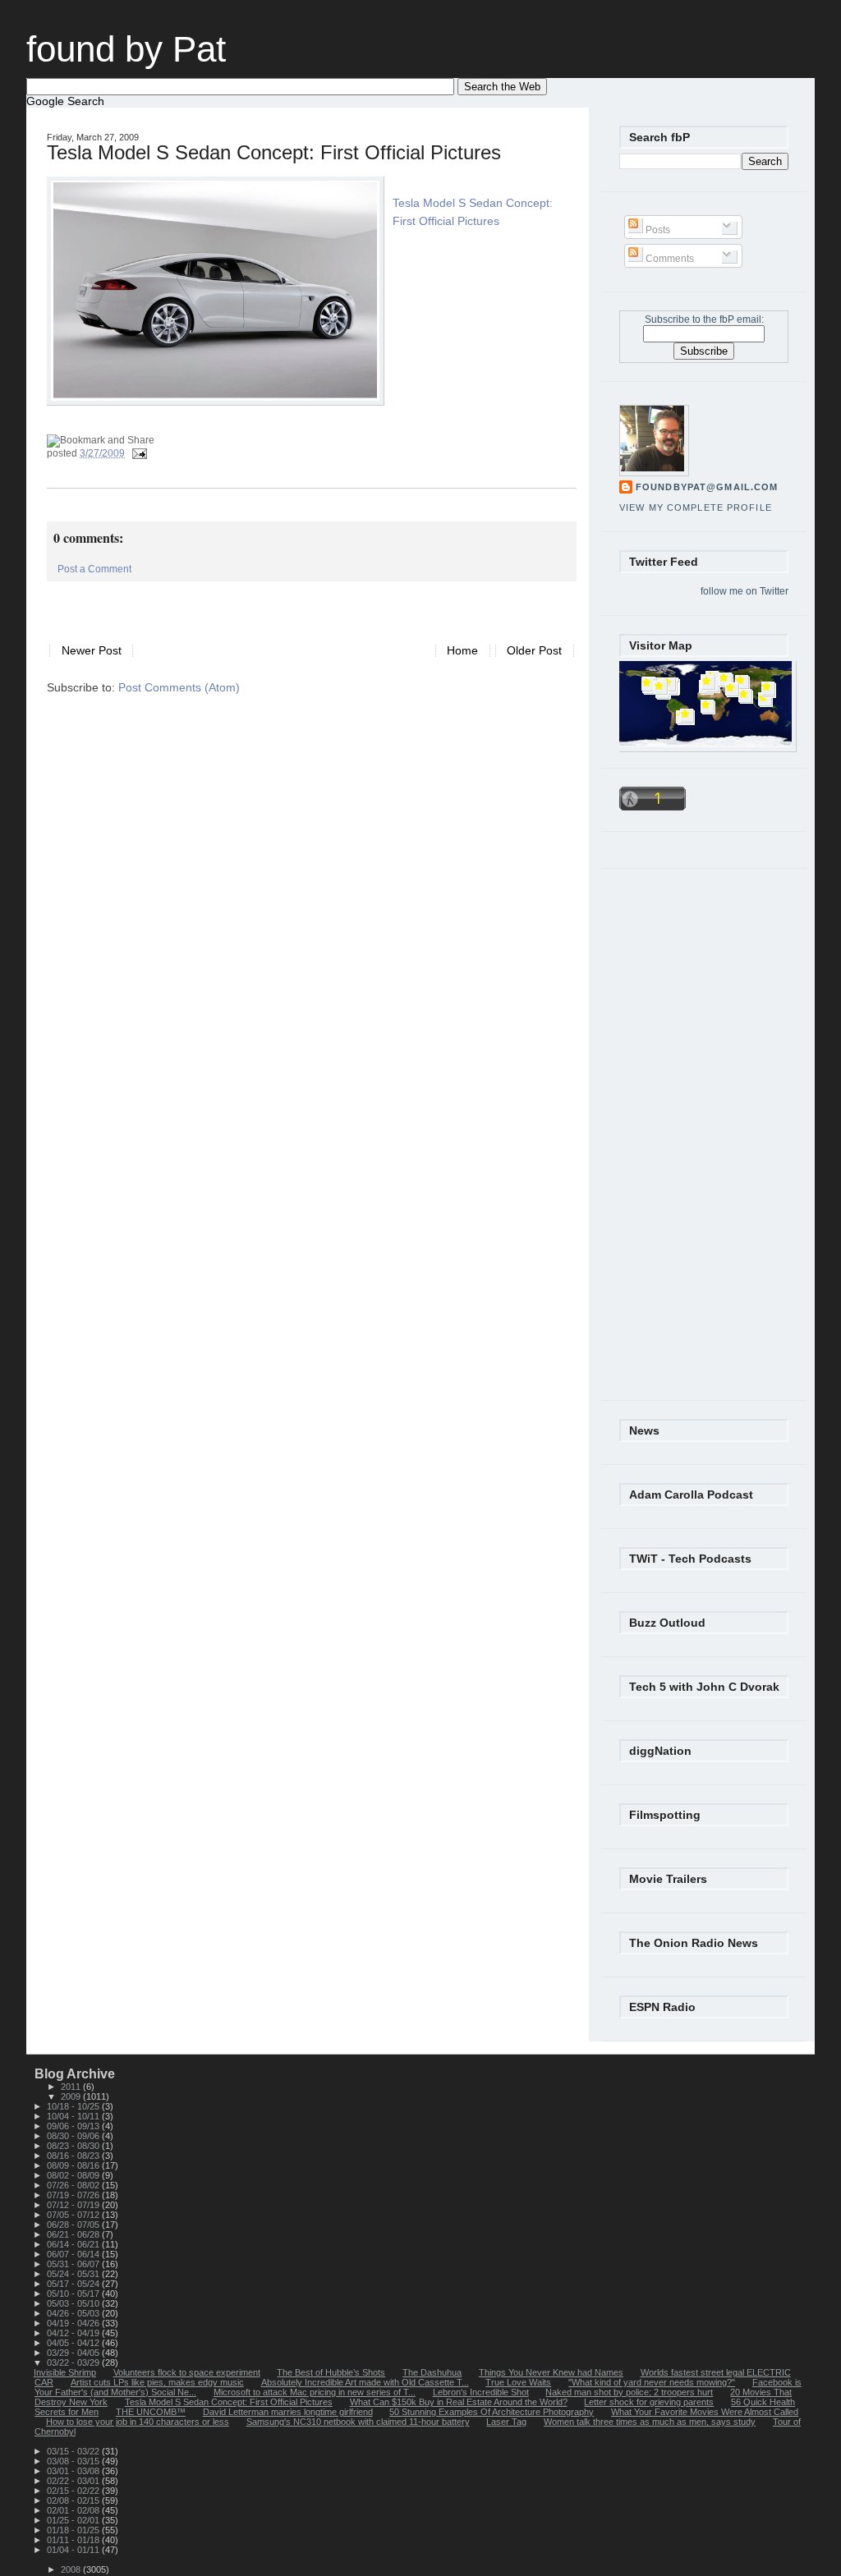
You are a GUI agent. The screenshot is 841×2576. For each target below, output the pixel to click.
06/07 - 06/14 (74, 2254)
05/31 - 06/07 (74, 2264)
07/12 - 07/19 (74, 2205)
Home (462, 651)
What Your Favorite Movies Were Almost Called (705, 2412)
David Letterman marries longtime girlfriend (288, 2412)
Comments (669, 259)
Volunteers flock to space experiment (187, 2372)
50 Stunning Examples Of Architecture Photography (492, 2412)
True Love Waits (518, 2382)
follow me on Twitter (744, 591)
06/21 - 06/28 (74, 2234)
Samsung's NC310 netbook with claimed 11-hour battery (358, 2422)
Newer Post (92, 651)
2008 (72, 2569)
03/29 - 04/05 (74, 2353)
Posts (657, 230)
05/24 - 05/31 (74, 2274)
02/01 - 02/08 (74, 2510)
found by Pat (126, 49)
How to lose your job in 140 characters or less (138, 2422)
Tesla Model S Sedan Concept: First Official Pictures (274, 153)
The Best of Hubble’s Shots (331, 2372)
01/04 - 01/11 (74, 2550)
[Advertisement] (239, 606)
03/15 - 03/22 (74, 2451)
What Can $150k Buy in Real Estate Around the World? (459, 2402)
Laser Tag (506, 2422)
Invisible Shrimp (65, 2372)
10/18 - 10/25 (74, 2106)
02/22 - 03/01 (74, 2481)
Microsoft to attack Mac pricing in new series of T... (315, 2392)
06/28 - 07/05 (74, 2225)
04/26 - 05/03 (74, 2313)
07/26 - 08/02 (74, 2185)
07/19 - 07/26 (74, 2195)
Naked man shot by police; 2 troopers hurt (629, 2392)
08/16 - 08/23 (74, 2156)
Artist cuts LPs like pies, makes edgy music (157, 2382)
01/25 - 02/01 (74, 2520)
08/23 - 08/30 (74, 2146)
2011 (72, 2087)
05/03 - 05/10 (74, 2303)
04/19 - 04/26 (74, 2323)
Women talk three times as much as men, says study (650, 2422)
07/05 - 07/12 (74, 2215)
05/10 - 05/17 (74, 2294)
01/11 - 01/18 (74, 2540)
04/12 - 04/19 (74, 2333)
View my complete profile (696, 507)
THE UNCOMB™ (151, 2412)
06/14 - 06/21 (74, 2244)
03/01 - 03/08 (74, 2471)
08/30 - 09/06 (74, 2136)
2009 (72, 2096)
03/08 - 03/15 (74, 2461)
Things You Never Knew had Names (551, 2372)
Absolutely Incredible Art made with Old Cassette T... (365, 2382)
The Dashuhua (432, 2372)
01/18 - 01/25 (74, 2530)
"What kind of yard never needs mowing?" (652, 2382)
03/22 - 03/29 (74, 2362)
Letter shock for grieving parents (649, 2402)
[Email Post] (137, 453)
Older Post (534, 651)
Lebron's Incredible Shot (481, 2392)
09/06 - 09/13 (74, 2126)
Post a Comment (94, 569)
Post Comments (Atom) (179, 688)
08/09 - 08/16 (74, 2165)
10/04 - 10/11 (74, 2116)
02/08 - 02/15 (74, 2500)
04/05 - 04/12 (74, 2343)
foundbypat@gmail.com (707, 487)
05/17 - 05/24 (74, 2284)
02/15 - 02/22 (74, 2491)
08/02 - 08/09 (74, 2175)
